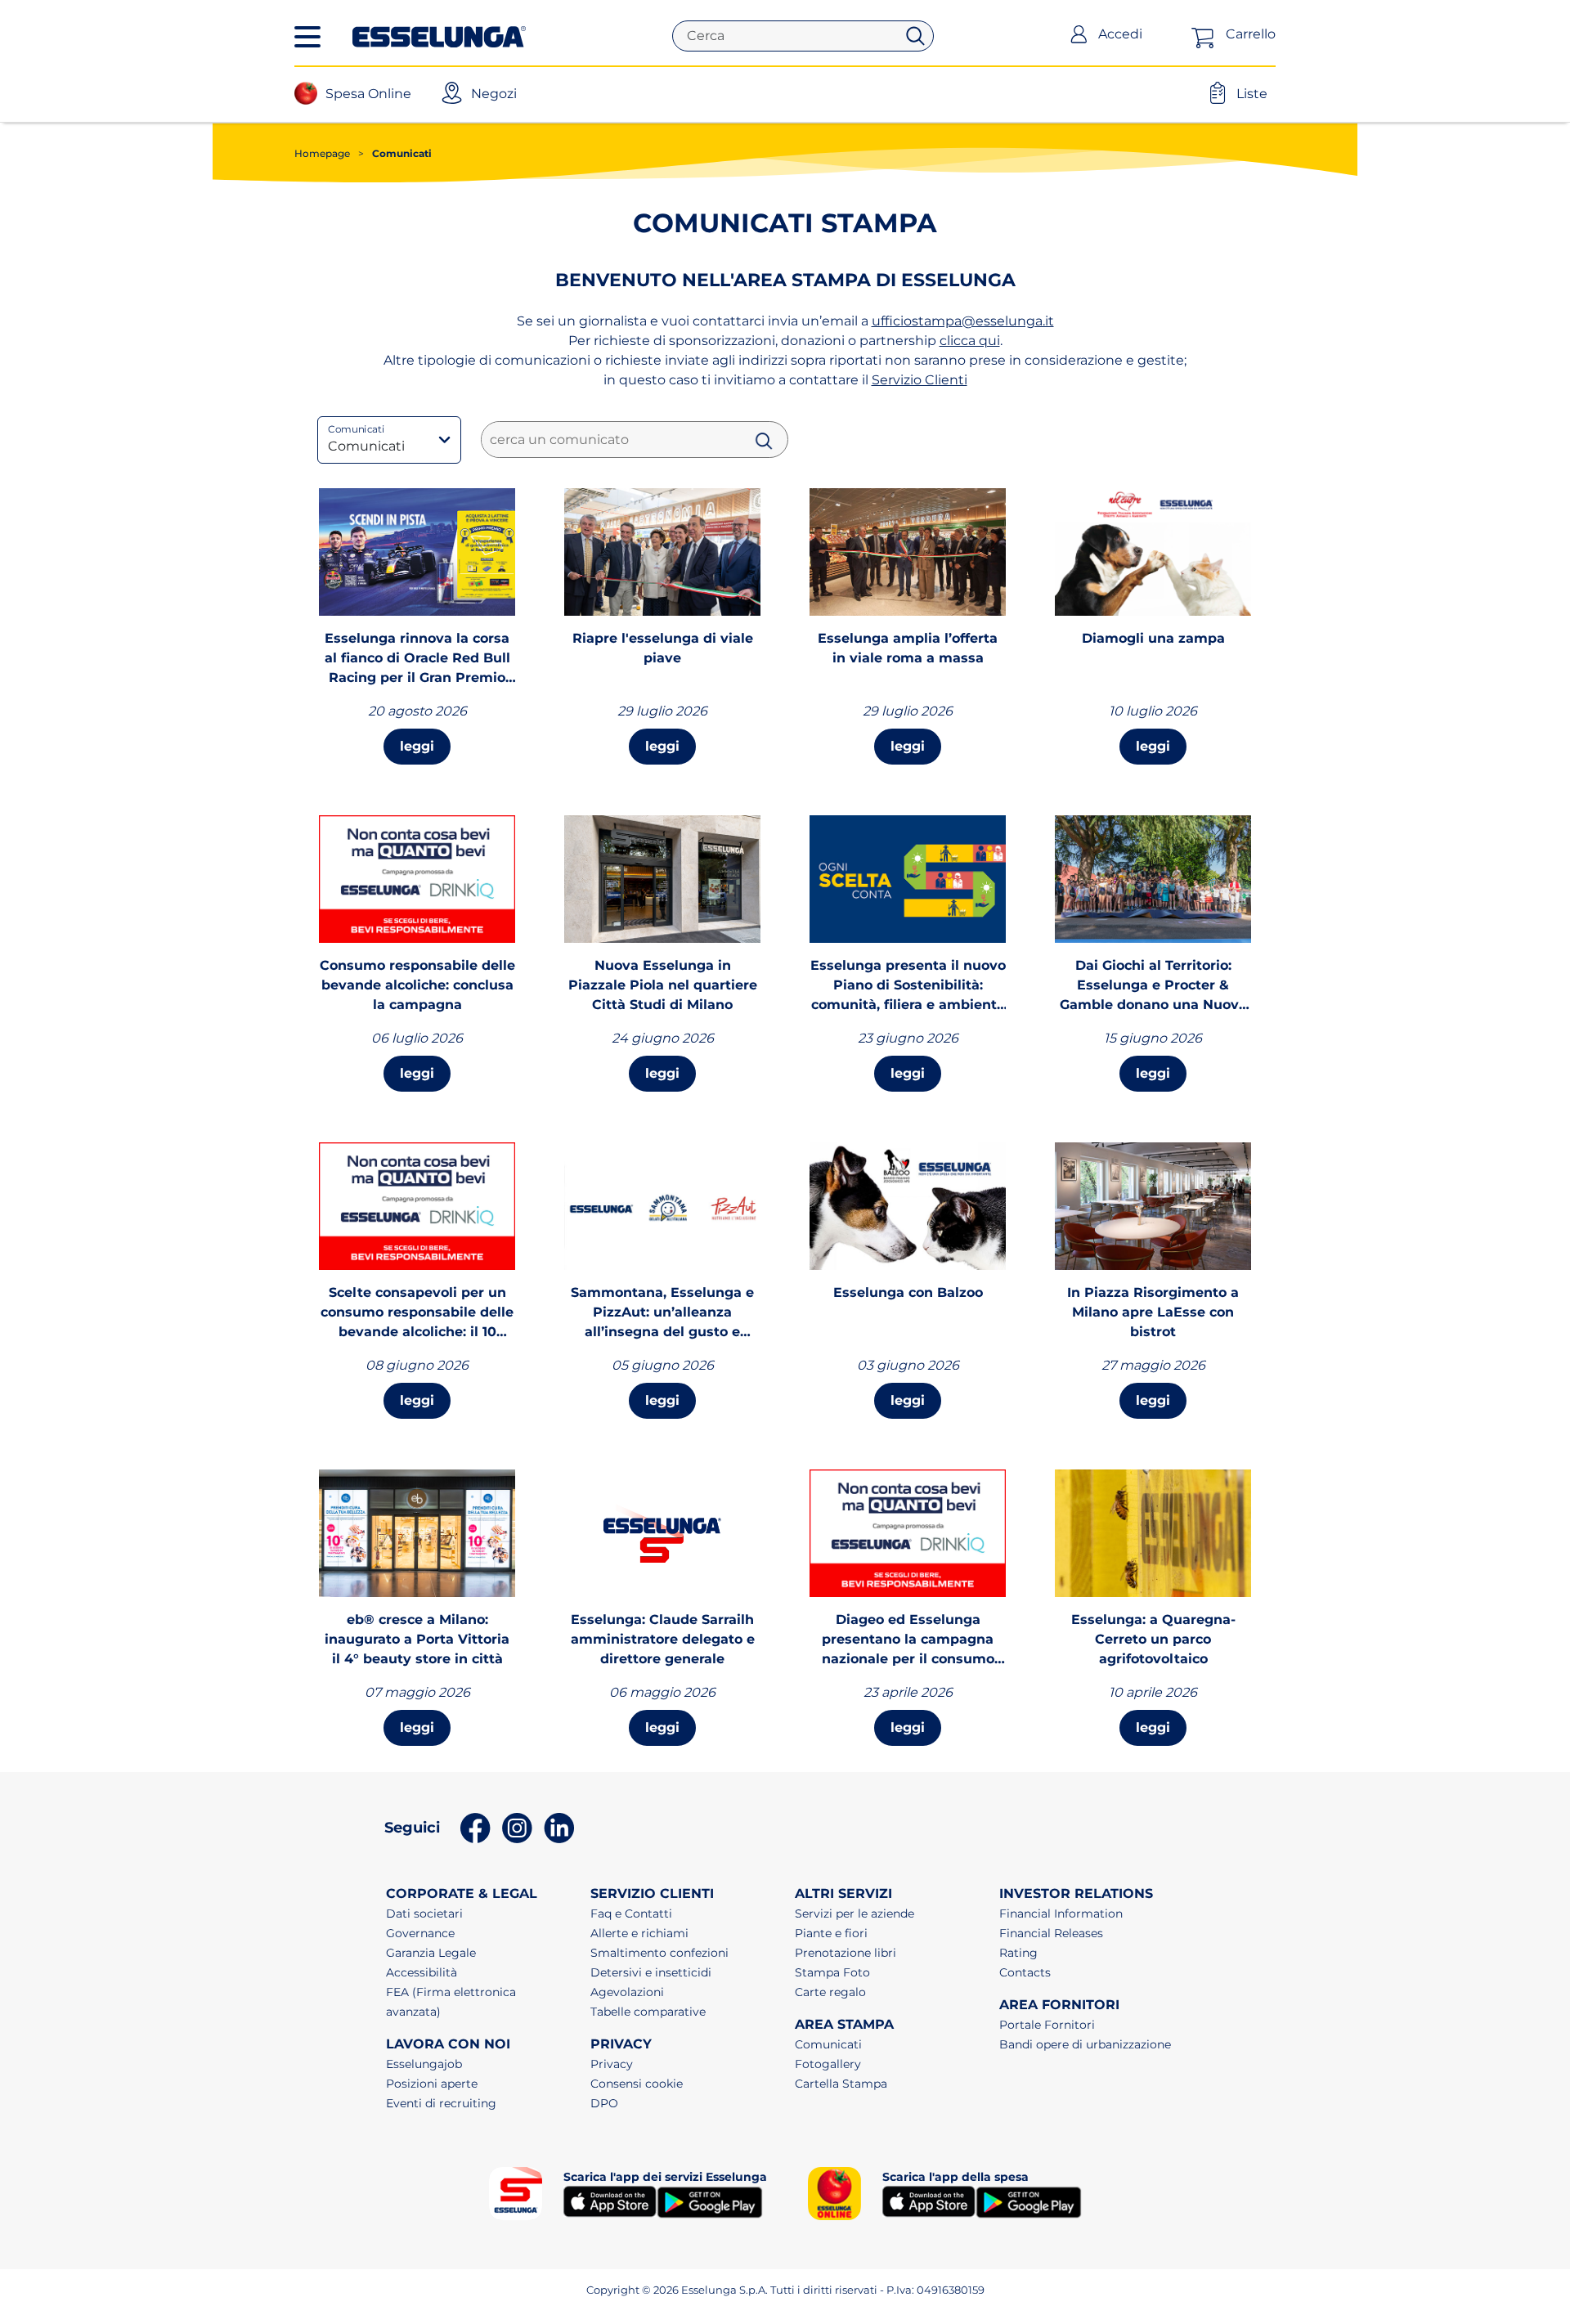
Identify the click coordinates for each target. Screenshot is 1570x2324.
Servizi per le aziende (855, 1913)
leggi (417, 746)
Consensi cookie (637, 2084)
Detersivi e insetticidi (651, 1972)
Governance (420, 1933)
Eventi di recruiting (441, 2103)
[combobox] (791, 36)
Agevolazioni (627, 1992)
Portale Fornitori (1047, 2025)
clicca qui (970, 341)
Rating (1018, 1953)
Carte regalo (830, 1992)
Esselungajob (424, 2064)
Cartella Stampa (841, 2084)
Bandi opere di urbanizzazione (1085, 2044)
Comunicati (828, 2044)
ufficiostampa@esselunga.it (963, 321)
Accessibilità (422, 1972)
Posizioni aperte (432, 2084)
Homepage (322, 153)
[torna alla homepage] (439, 35)
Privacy (612, 2064)
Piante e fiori (831, 1933)
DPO (604, 2103)
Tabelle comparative (648, 2012)
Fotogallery (828, 2064)
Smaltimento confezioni (659, 1953)
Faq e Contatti (631, 1913)
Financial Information (1061, 1913)
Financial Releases (1051, 1933)
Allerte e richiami (639, 1933)
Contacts (1025, 1972)
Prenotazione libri (846, 1953)
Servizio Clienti (920, 380)
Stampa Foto (832, 1972)
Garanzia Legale (431, 1953)
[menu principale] (307, 37)
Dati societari (424, 1913)
